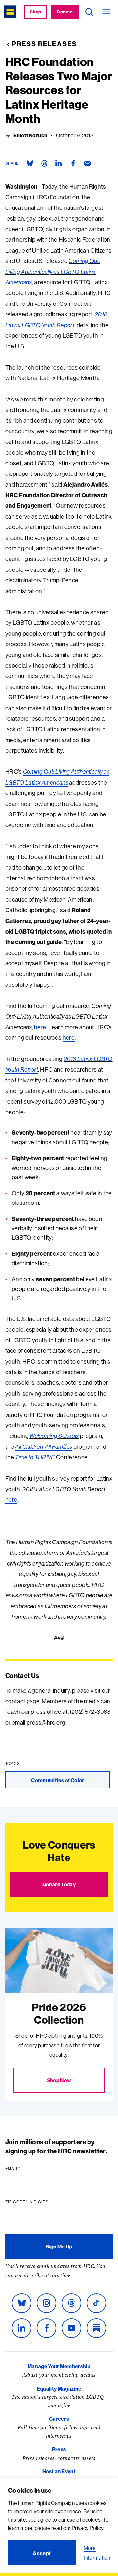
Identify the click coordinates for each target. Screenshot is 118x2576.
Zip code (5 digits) (40, 2202)
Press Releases (44, 44)
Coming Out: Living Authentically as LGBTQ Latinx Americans (53, 272)
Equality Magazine (59, 2389)
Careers (59, 2419)
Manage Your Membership (59, 2366)
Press (59, 2449)
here (40, 1027)
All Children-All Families (44, 1447)
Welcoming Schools (54, 1436)
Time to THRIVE (35, 1457)
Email (25, 2169)
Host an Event (59, 2471)
